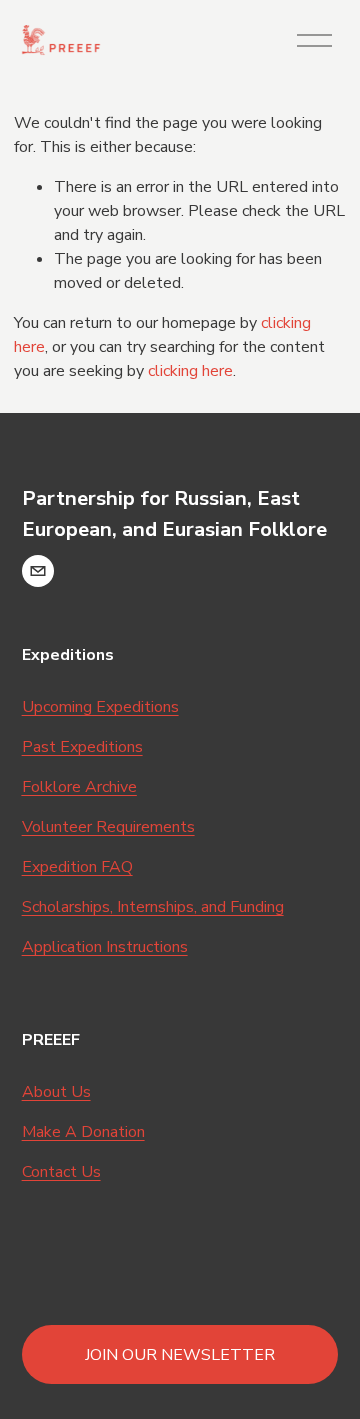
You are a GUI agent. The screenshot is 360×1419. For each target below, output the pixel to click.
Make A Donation (83, 1132)
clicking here (190, 371)
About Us (56, 1092)
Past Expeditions (82, 747)
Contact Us (61, 1172)
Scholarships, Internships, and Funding (153, 907)
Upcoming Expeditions (100, 707)
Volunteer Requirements (108, 827)
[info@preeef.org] (38, 571)
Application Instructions (105, 947)
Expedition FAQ (77, 867)
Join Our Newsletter (180, 1355)
